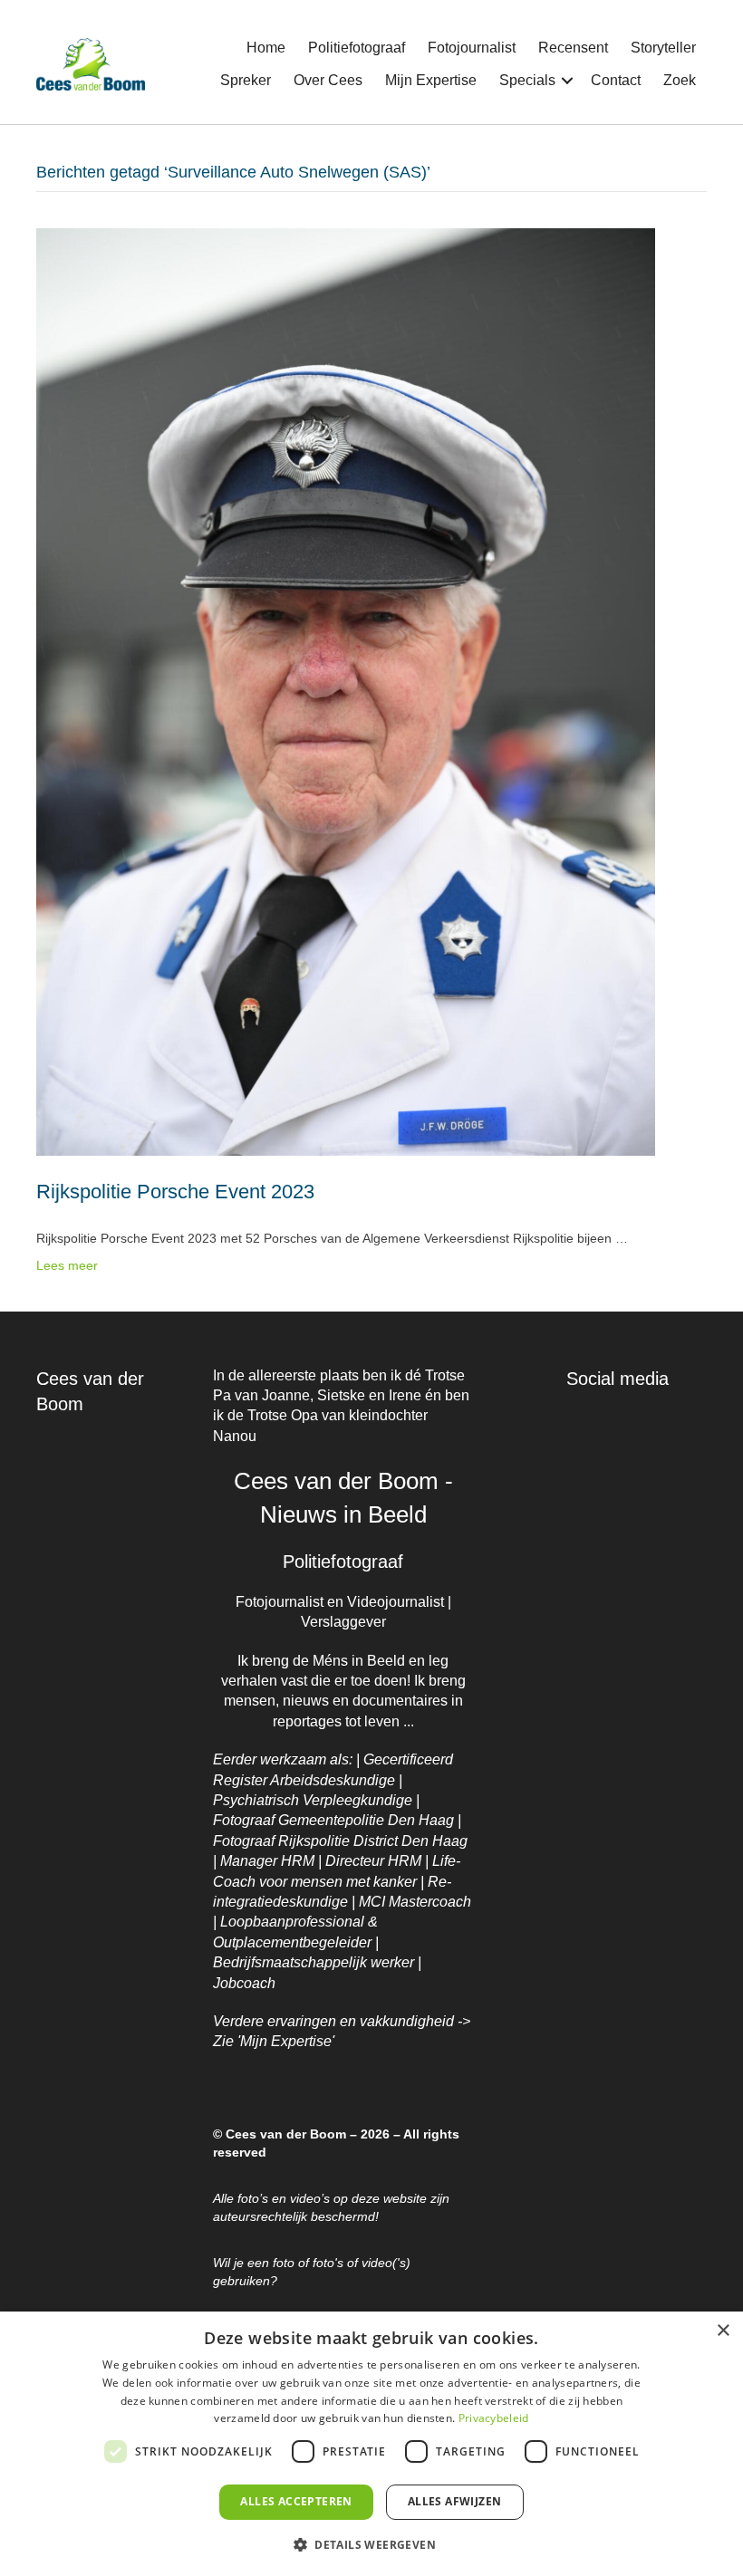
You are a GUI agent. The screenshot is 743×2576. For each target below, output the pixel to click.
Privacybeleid (494, 2418)
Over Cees (328, 80)
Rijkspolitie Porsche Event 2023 (175, 1192)
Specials (527, 80)
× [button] (723, 2331)
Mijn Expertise (431, 80)
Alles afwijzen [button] (455, 2501)
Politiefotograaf (357, 48)
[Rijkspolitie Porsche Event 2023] (346, 691)
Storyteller (663, 48)
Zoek (680, 80)
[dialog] (371, 2444)
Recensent (573, 48)
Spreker (246, 80)
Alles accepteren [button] (296, 2501)
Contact (616, 80)
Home (266, 48)
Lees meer (67, 1265)
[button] (567, 81)
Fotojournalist (472, 48)
